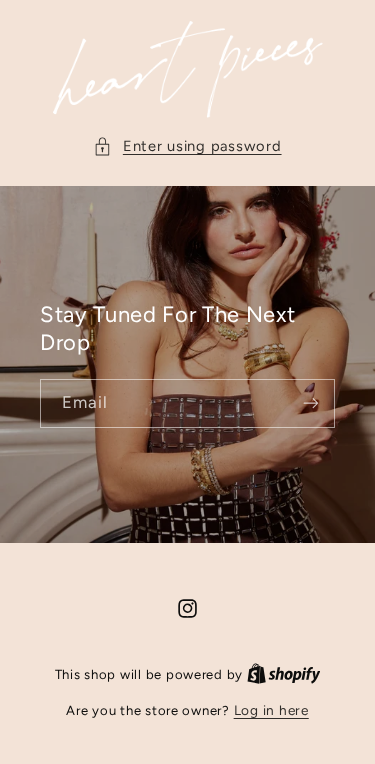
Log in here (271, 710)
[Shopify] (284, 674)
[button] (187, 147)
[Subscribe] (311, 403)
